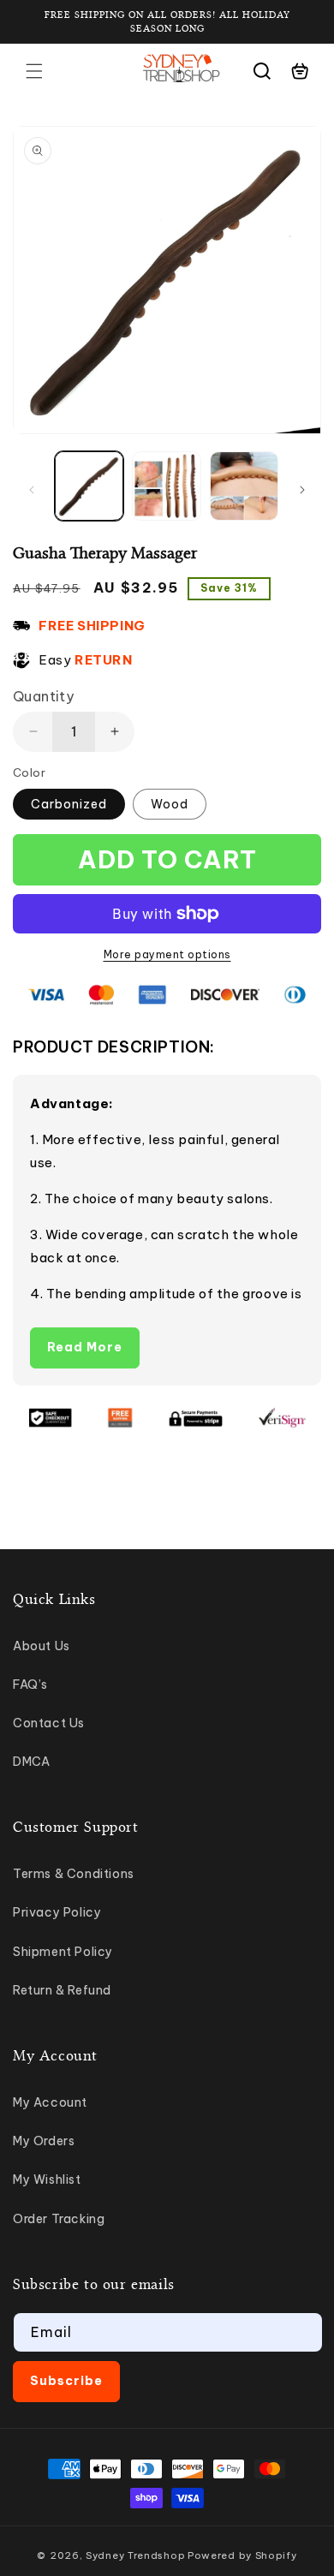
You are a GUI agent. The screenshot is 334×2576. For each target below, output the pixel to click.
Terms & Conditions (74, 1874)
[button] (34, 71)
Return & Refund (62, 1990)
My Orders (44, 2141)
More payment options (167, 954)
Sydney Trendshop (135, 2555)
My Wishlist (47, 2179)
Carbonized (69, 804)
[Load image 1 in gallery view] (89, 486)
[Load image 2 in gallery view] (166, 486)
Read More (85, 1347)
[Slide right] (302, 490)
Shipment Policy (63, 1952)
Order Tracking (59, 2219)
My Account (50, 2102)
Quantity (43, 696)
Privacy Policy (57, 1912)
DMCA (31, 1762)
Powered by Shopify (242, 2555)
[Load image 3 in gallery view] (244, 486)
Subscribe (66, 2381)
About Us (42, 1646)
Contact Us (49, 1723)
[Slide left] (32, 490)
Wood (170, 804)
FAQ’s (30, 1685)
